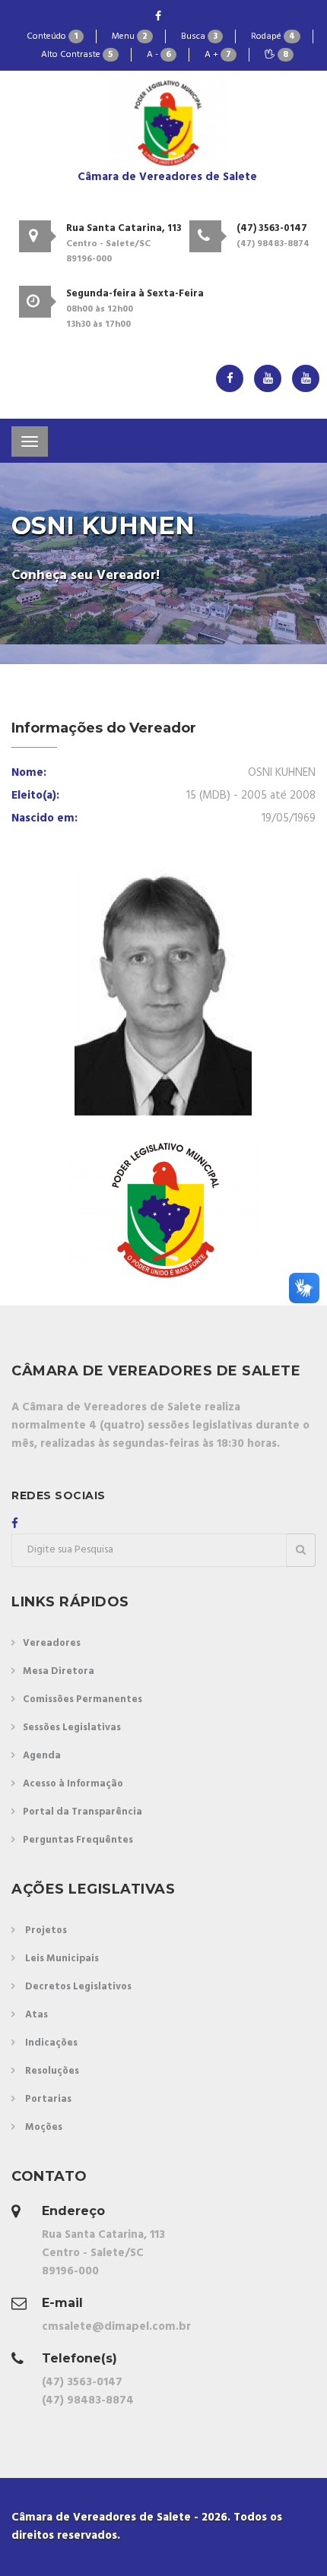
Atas (37, 2015)
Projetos (46, 1930)
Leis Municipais (62, 1959)
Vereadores (52, 1643)
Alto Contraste (77, 55)
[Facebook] (158, 17)
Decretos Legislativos (78, 1987)
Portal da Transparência (83, 1812)
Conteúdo (52, 36)
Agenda (42, 1756)
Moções (44, 2127)
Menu (130, 36)
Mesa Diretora (59, 1671)
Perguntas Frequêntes (78, 1840)
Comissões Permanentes (83, 1699)
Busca (199, 36)
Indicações (51, 2043)
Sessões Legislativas (72, 1728)
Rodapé (273, 36)
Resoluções (52, 2071)
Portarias (48, 2099)
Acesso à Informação (73, 1784)
